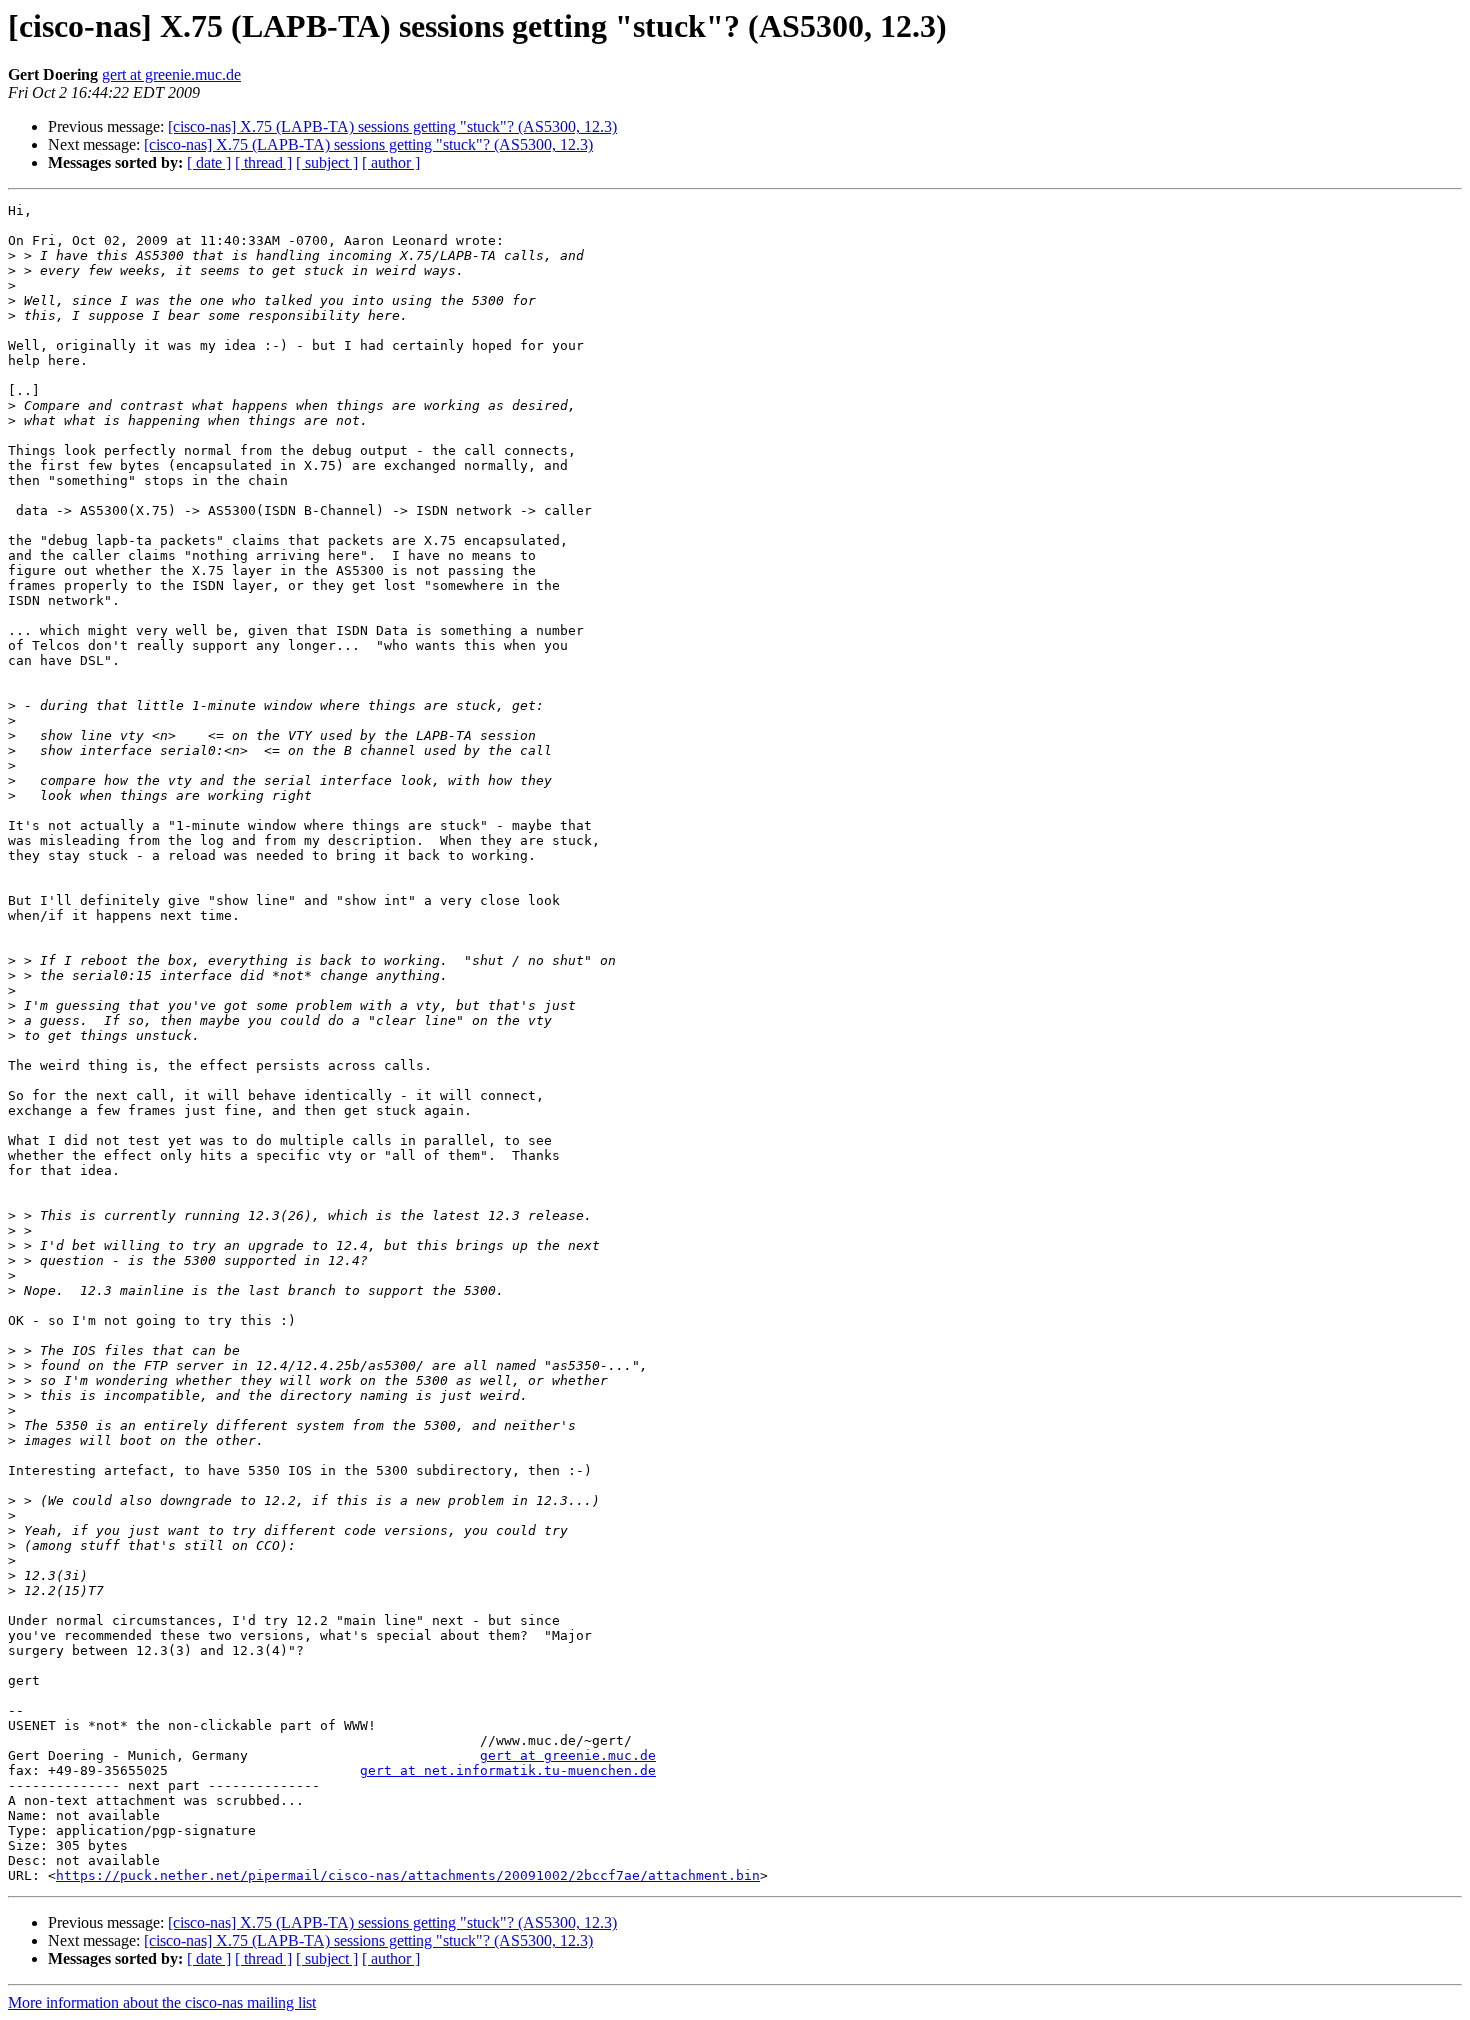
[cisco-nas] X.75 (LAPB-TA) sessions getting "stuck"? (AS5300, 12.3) (392, 126)
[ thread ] (263, 162)
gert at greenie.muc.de (171, 74)
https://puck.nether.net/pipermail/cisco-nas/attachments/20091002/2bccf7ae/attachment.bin (408, 1875)
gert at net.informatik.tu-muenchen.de (508, 1770)
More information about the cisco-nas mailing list (162, 2002)
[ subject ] (327, 162)
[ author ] (391, 162)
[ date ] (209, 162)
